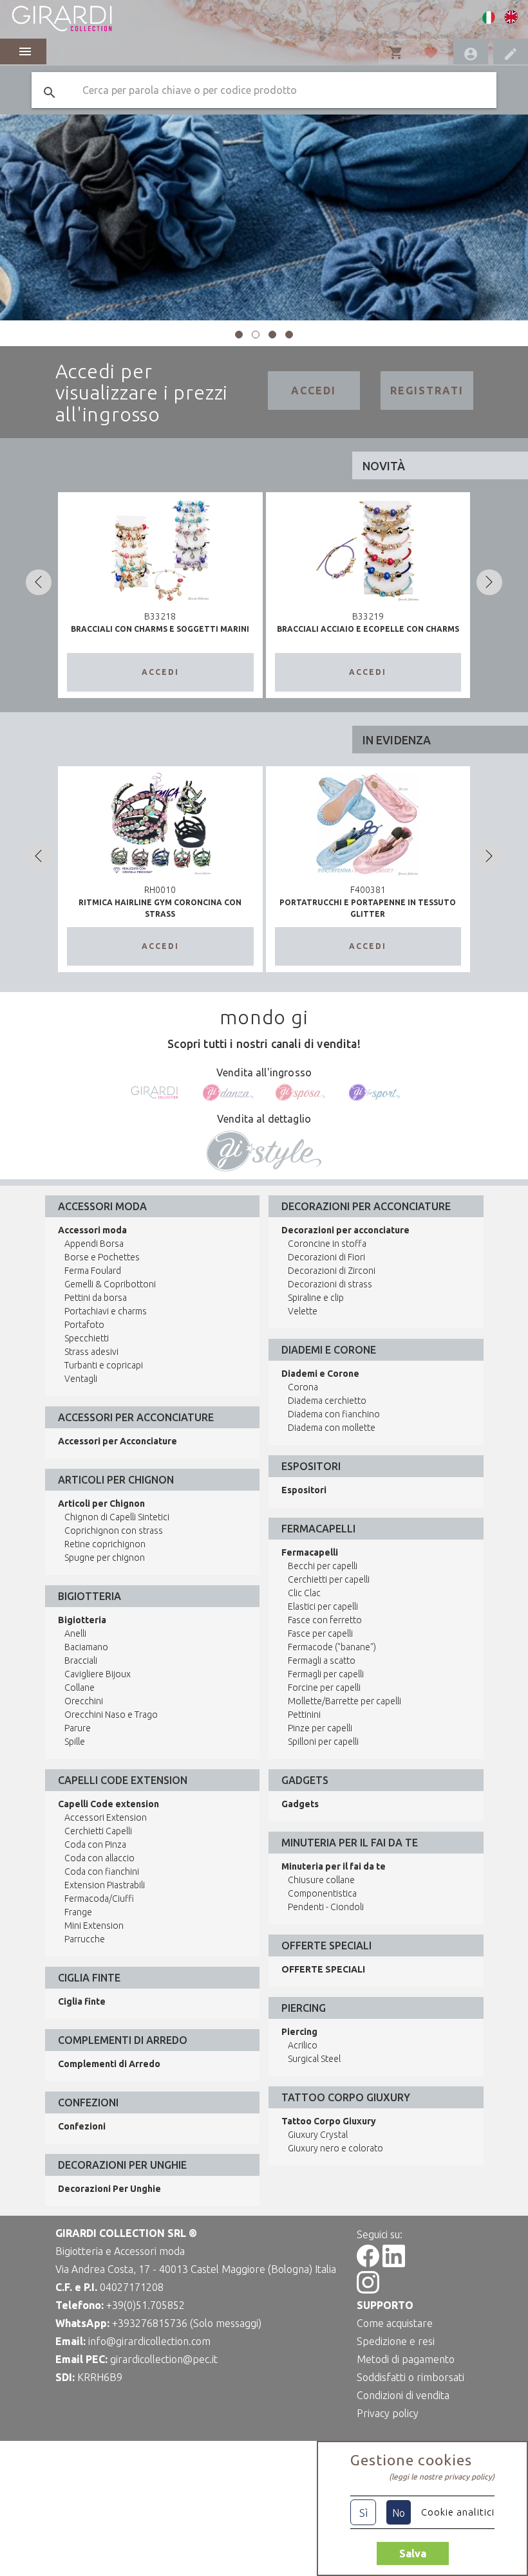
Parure (78, 1728)
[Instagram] (368, 2290)
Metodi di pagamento (406, 2359)
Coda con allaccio (99, 1858)
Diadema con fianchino (334, 1414)
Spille (75, 1742)
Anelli (75, 1633)
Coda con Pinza (95, 1845)
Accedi (314, 391)
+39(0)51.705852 (146, 2305)
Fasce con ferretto (325, 1620)
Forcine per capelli (324, 1688)
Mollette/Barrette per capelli (344, 1701)
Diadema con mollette (332, 1428)
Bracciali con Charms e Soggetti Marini (160, 629)
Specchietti (87, 1338)
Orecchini (84, 1701)
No (399, 2513)
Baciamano (86, 1647)
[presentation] (39, 582)
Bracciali (81, 1661)
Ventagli (81, 1379)
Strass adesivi (91, 1352)
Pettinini (304, 1715)
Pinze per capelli (320, 1728)
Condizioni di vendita (403, 2395)
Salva (413, 2553)
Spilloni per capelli (323, 1742)
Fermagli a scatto (322, 1661)
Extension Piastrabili (105, 1885)
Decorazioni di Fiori (326, 1257)
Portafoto (84, 1325)
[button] (239, 335)
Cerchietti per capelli (329, 1579)
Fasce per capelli (320, 1633)
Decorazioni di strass (330, 1284)
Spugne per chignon (105, 1558)
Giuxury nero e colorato (335, 2148)
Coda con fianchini (102, 1872)
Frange (78, 1912)
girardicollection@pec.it (164, 2359)
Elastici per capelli (323, 1606)
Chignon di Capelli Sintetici (117, 1517)
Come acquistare (395, 2323)
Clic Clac (304, 1593)
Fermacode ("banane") (332, 1647)
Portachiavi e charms (106, 1311)
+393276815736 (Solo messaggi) (187, 2323)
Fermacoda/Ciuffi (99, 1899)
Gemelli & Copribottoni (110, 1284)
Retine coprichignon (105, 1544)
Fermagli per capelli (326, 1674)
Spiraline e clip (316, 1298)
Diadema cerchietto (327, 1401)
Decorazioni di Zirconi (332, 1271)
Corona (303, 1387)
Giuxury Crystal (318, 2135)
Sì (363, 2513)
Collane (80, 1688)
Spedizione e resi (396, 2341)
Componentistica (322, 1893)
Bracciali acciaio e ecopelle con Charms (368, 629)
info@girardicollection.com (149, 2341)
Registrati (427, 391)
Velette (303, 1311)
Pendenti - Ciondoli (326, 1907)
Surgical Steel (314, 2059)
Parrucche (85, 1939)
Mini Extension (94, 1926)
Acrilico (303, 2045)
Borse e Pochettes (102, 1257)
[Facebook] (368, 2263)
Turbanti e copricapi (104, 1365)
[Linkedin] (394, 2263)
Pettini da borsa (96, 1298)
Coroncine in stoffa (327, 1244)
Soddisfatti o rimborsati (410, 2377)
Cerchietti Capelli (98, 1831)
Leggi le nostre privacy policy (442, 2477)
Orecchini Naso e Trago (111, 1715)
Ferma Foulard (93, 1271)
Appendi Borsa (94, 1244)
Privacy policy (388, 2413)
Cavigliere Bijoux (98, 1674)
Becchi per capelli (323, 1566)
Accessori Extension (106, 1817)
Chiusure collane (321, 1880)
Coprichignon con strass (114, 1531)
